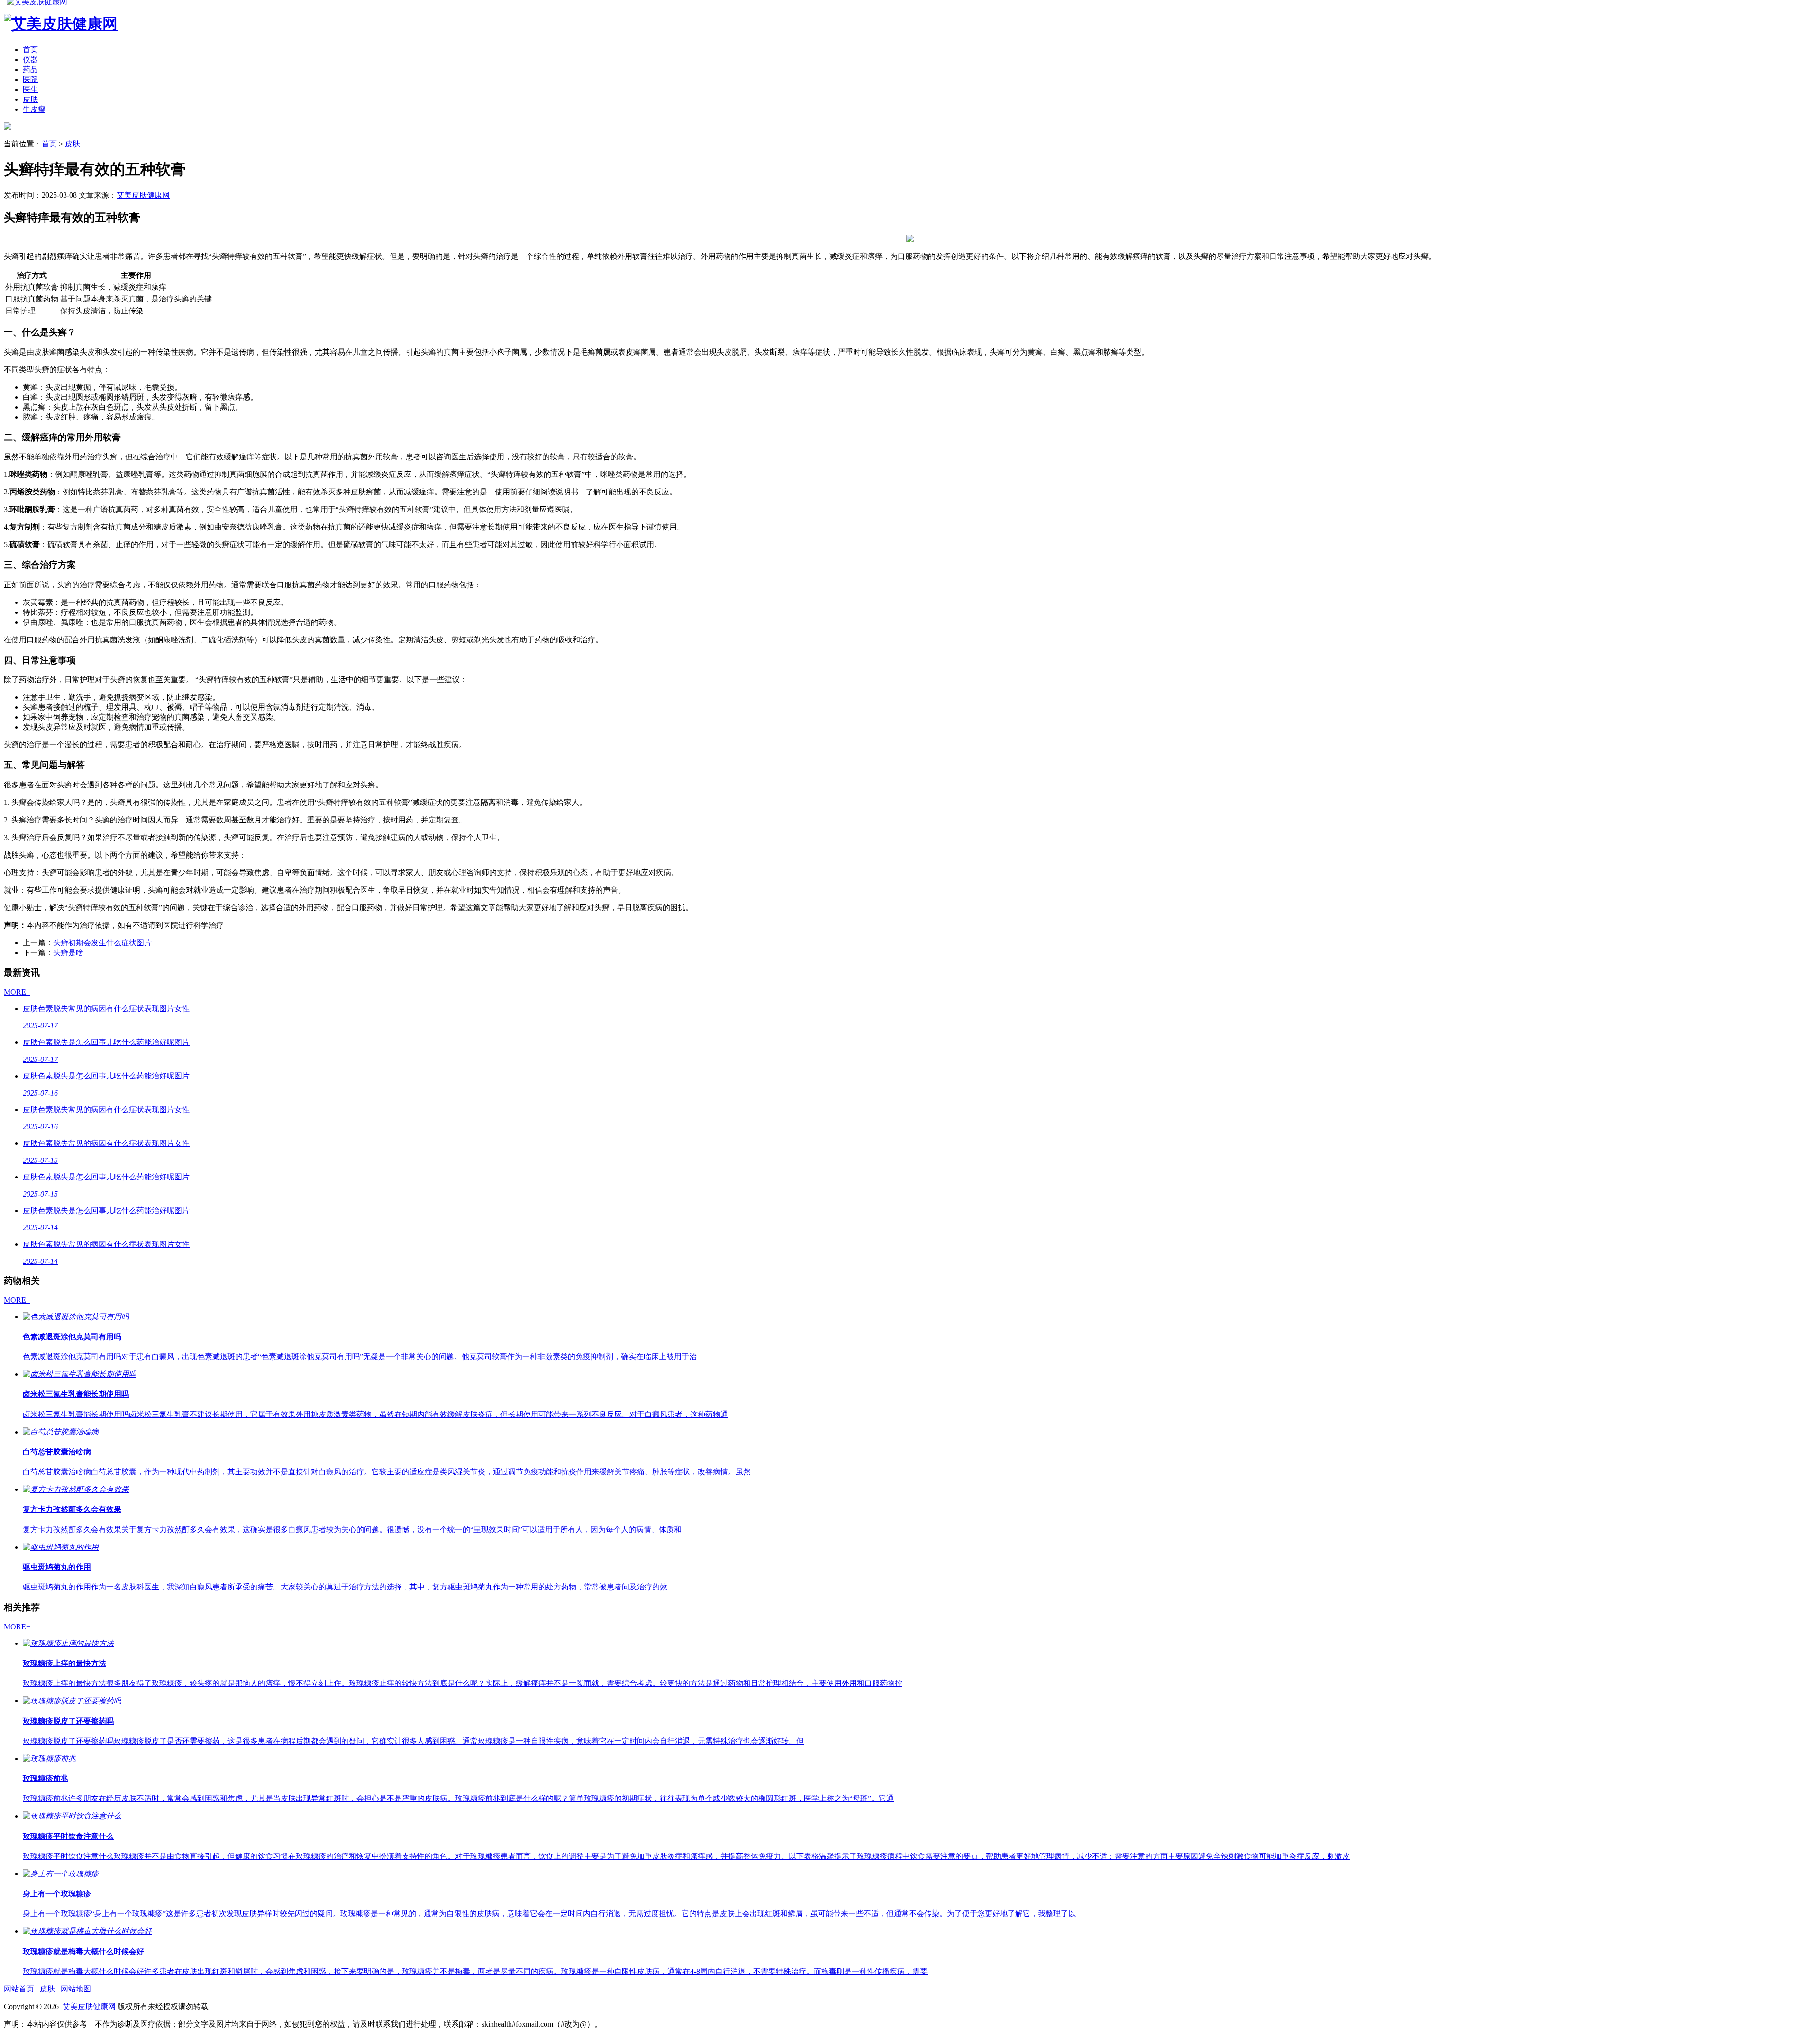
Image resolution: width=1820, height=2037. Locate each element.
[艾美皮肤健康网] (8, 127)
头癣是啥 (68, 953)
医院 (30, 79)
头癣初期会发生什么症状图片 (102, 943)
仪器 (30, 59)
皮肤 (30, 99)
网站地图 (76, 1989)
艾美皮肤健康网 (143, 195)
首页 (30, 50)
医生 (30, 89)
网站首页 (19, 1989)
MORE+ (17, 992)
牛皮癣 (34, 109)
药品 (30, 69)
